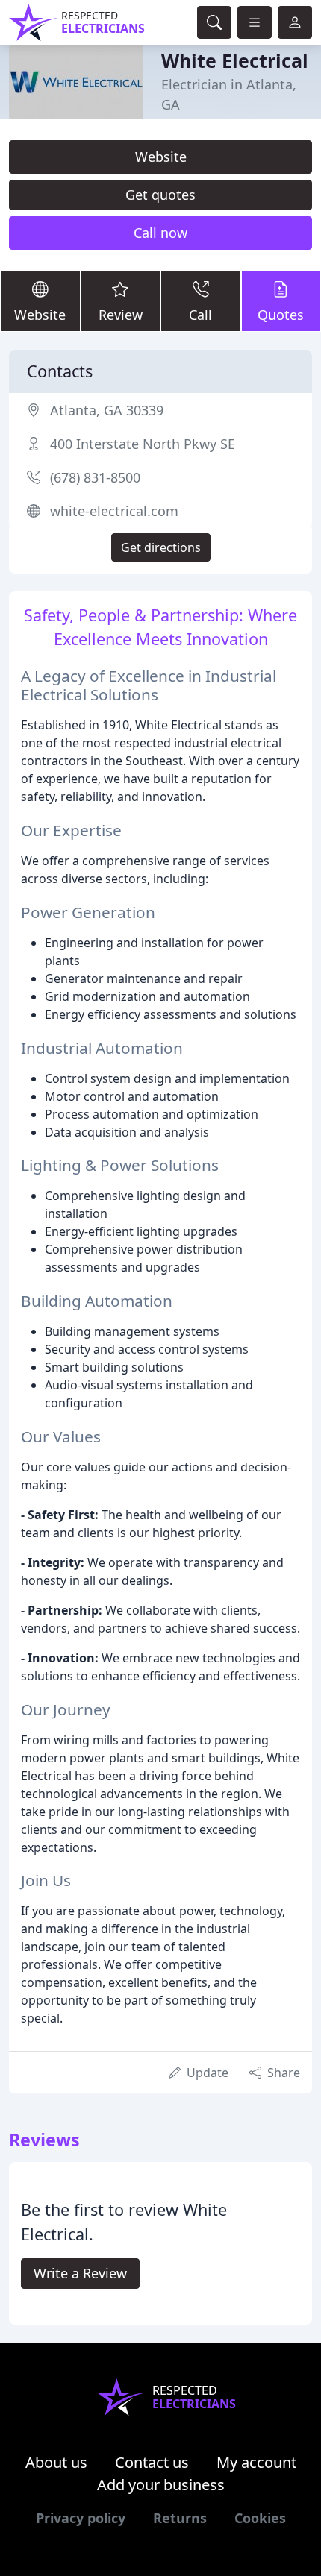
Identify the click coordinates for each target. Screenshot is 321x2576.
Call (200, 315)
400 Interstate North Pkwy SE (143, 444)
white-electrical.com (114, 511)
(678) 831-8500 (95, 477)
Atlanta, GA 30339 (107, 410)
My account (256, 2462)
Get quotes (160, 195)
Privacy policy (81, 2518)
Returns (180, 2518)
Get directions (161, 547)
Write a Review (80, 2273)
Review (121, 315)
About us (56, 2462)
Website (161, 157)
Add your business (161, 2485)
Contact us (152, 2462)
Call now (160, 233)
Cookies (260, 2518)
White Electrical (235, 60)
